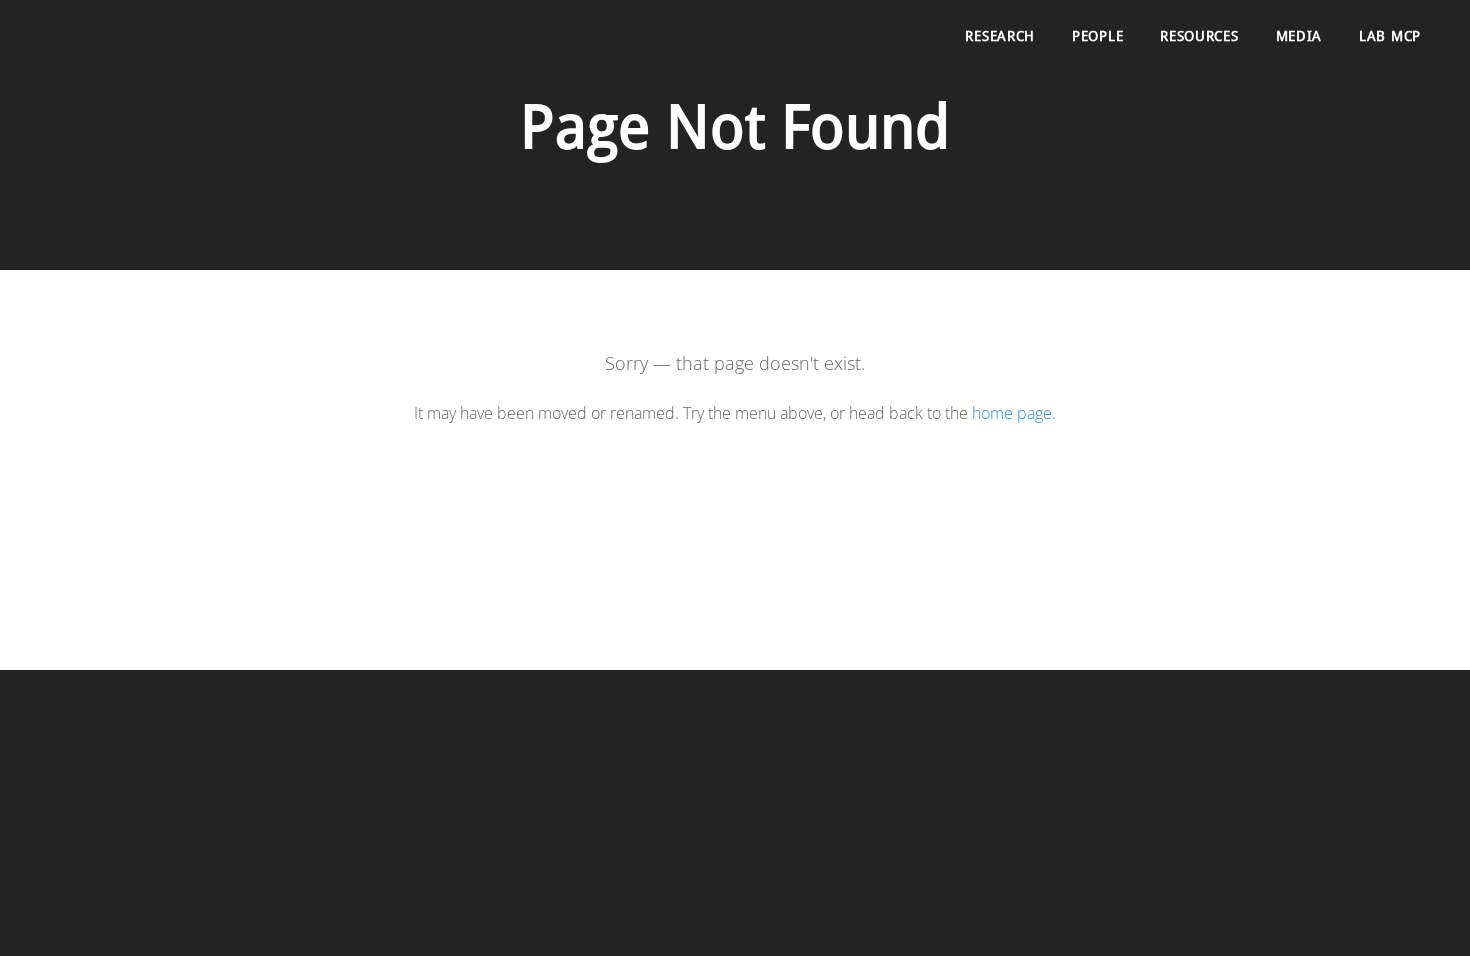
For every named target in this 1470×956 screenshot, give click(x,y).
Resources (1199, 37)
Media (1299, 37)
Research (1000, 37)
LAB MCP (1390, 37)
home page (1012, 413)
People (1097, 37)
